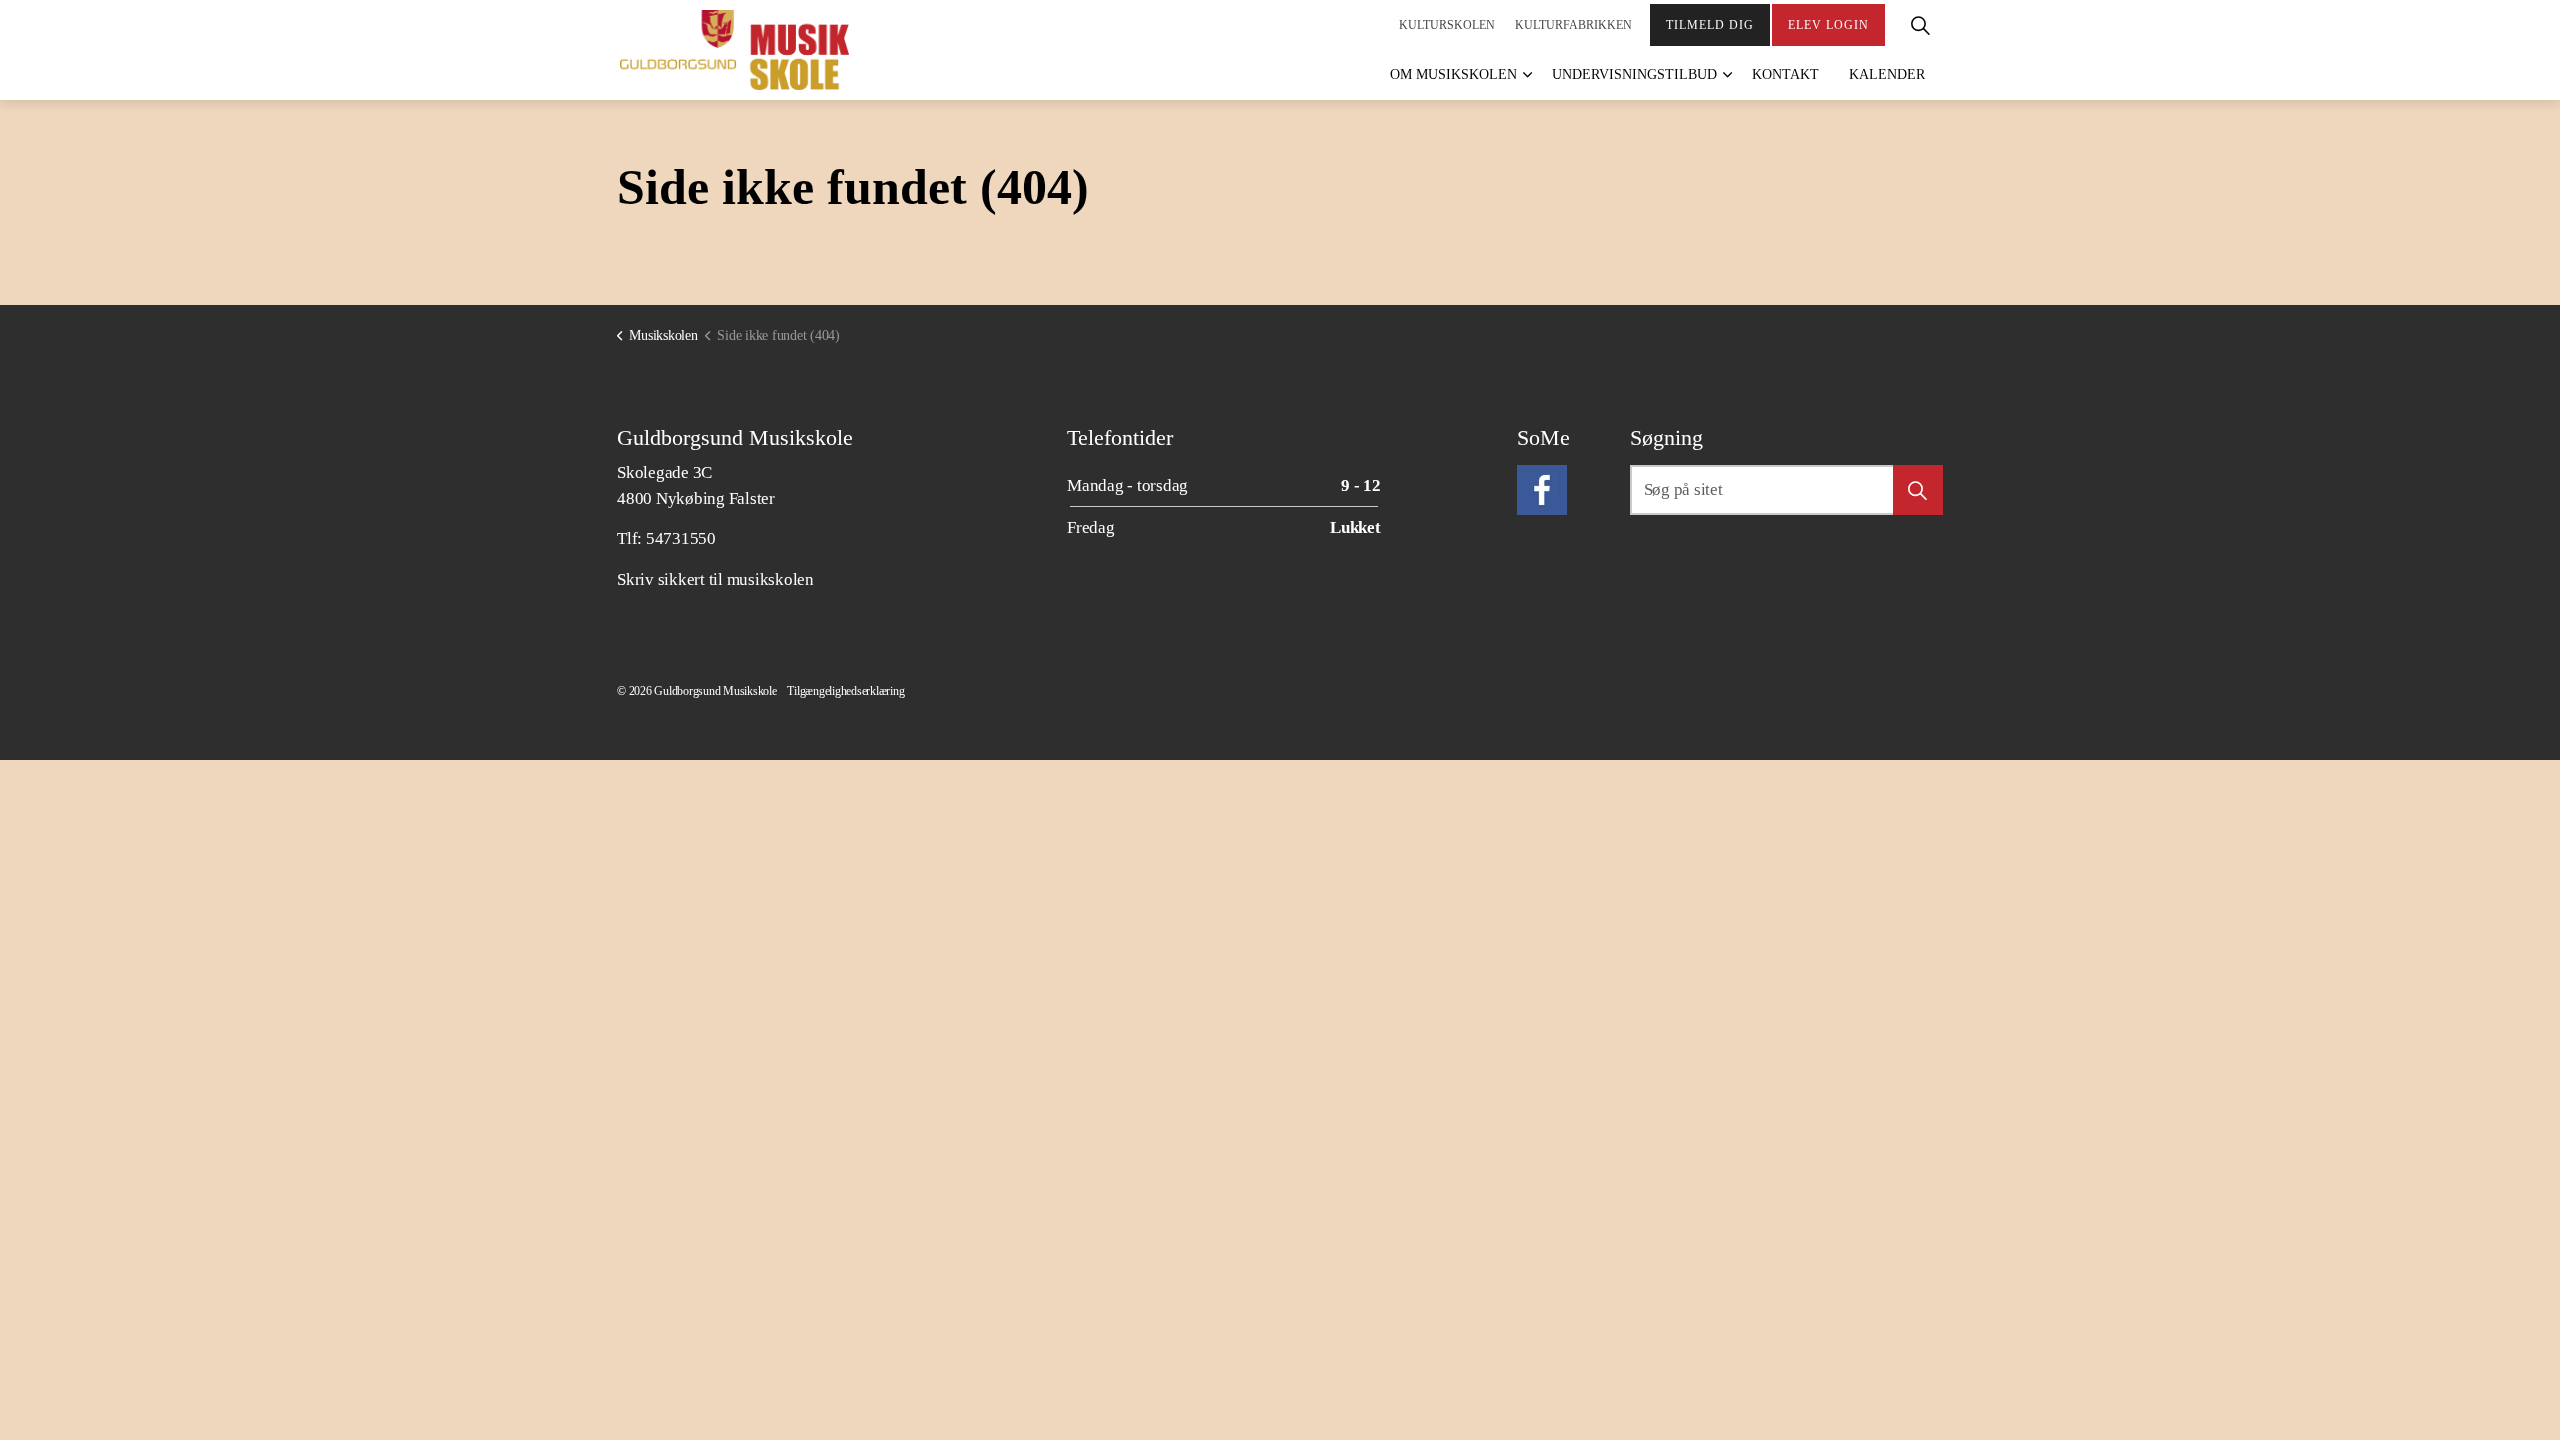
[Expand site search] (1920, 25)
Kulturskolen (1447, 25)
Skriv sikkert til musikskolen (715, 579)
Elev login (1828, 25)
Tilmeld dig (1710, 25)
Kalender (1887, 74)
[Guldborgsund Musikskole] (734, 50)
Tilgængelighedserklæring (845, 691)
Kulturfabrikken (1573, 25)
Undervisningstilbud (1634, 74)
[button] (1918, 490)
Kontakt (1785, 74)
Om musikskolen (1453, 74)
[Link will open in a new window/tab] (1542, 490)
